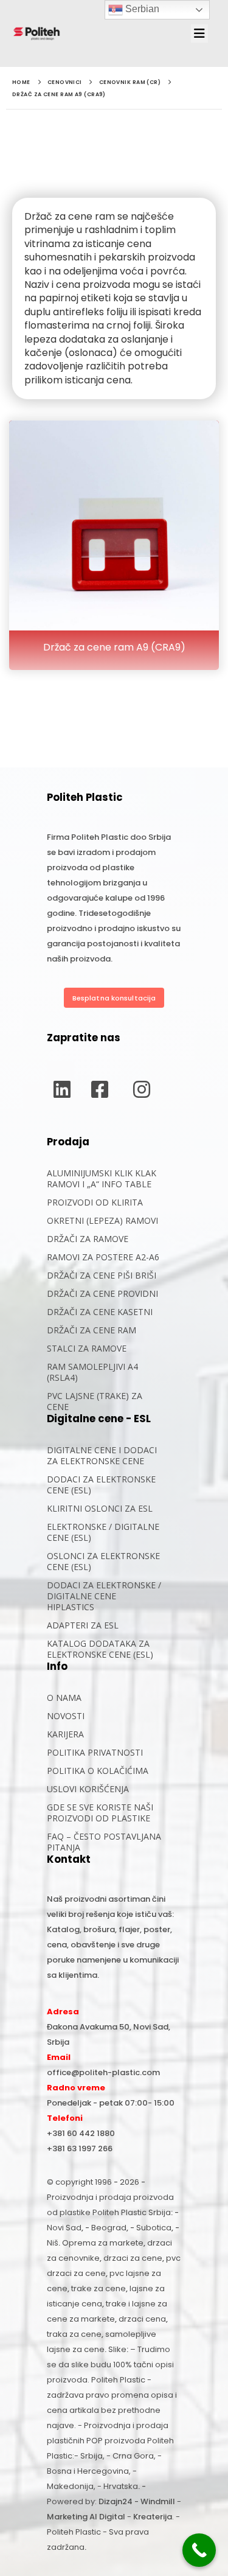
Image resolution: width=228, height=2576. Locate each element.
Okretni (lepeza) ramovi (102, 1220)
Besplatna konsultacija (114, 998)
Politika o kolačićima (98, 1771)
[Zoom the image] (114, 427)
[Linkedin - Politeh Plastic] (62, 1089)
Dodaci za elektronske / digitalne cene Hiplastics (104, 1596)
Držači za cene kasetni (100, 1312)
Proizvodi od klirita (95, 1202)
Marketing (67, 2517)
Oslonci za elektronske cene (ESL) (103, 1561)
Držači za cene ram (92, 1330)
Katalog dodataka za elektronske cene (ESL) (100, 1649)
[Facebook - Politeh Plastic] (100, 1089)
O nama (64, 1698)
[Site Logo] (36, 33)
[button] (203, 33)
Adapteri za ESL (83, 1625)
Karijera (65, 1734)
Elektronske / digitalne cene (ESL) (103, 1532)
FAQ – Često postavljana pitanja (104, 1842)
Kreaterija (153, 2517)
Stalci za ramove (87, 1348)
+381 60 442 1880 (81, 2133)
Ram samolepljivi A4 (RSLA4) (92, 1372)
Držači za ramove (88, 1239)
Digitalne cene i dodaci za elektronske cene (102, 1455)
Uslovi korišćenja (88, 1789)
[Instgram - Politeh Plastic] (142, 1089)
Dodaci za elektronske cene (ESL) (101, 1485)
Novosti (66, 1716)
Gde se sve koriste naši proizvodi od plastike (100, 1813)
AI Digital (107, 2517)
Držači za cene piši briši (102, 1275)
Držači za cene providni (102, 1293)
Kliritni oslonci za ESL (100, 1508)
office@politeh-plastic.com (103, 2072)
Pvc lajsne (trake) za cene (95, 1401)
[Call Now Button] (199, 2550)
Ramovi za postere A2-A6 (103, 1257)
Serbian (141, 9)
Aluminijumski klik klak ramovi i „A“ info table (102, 1178)
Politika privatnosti (95, 1752)
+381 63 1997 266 (80, 2148)
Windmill (158, 2501)
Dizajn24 (116, 2501)
